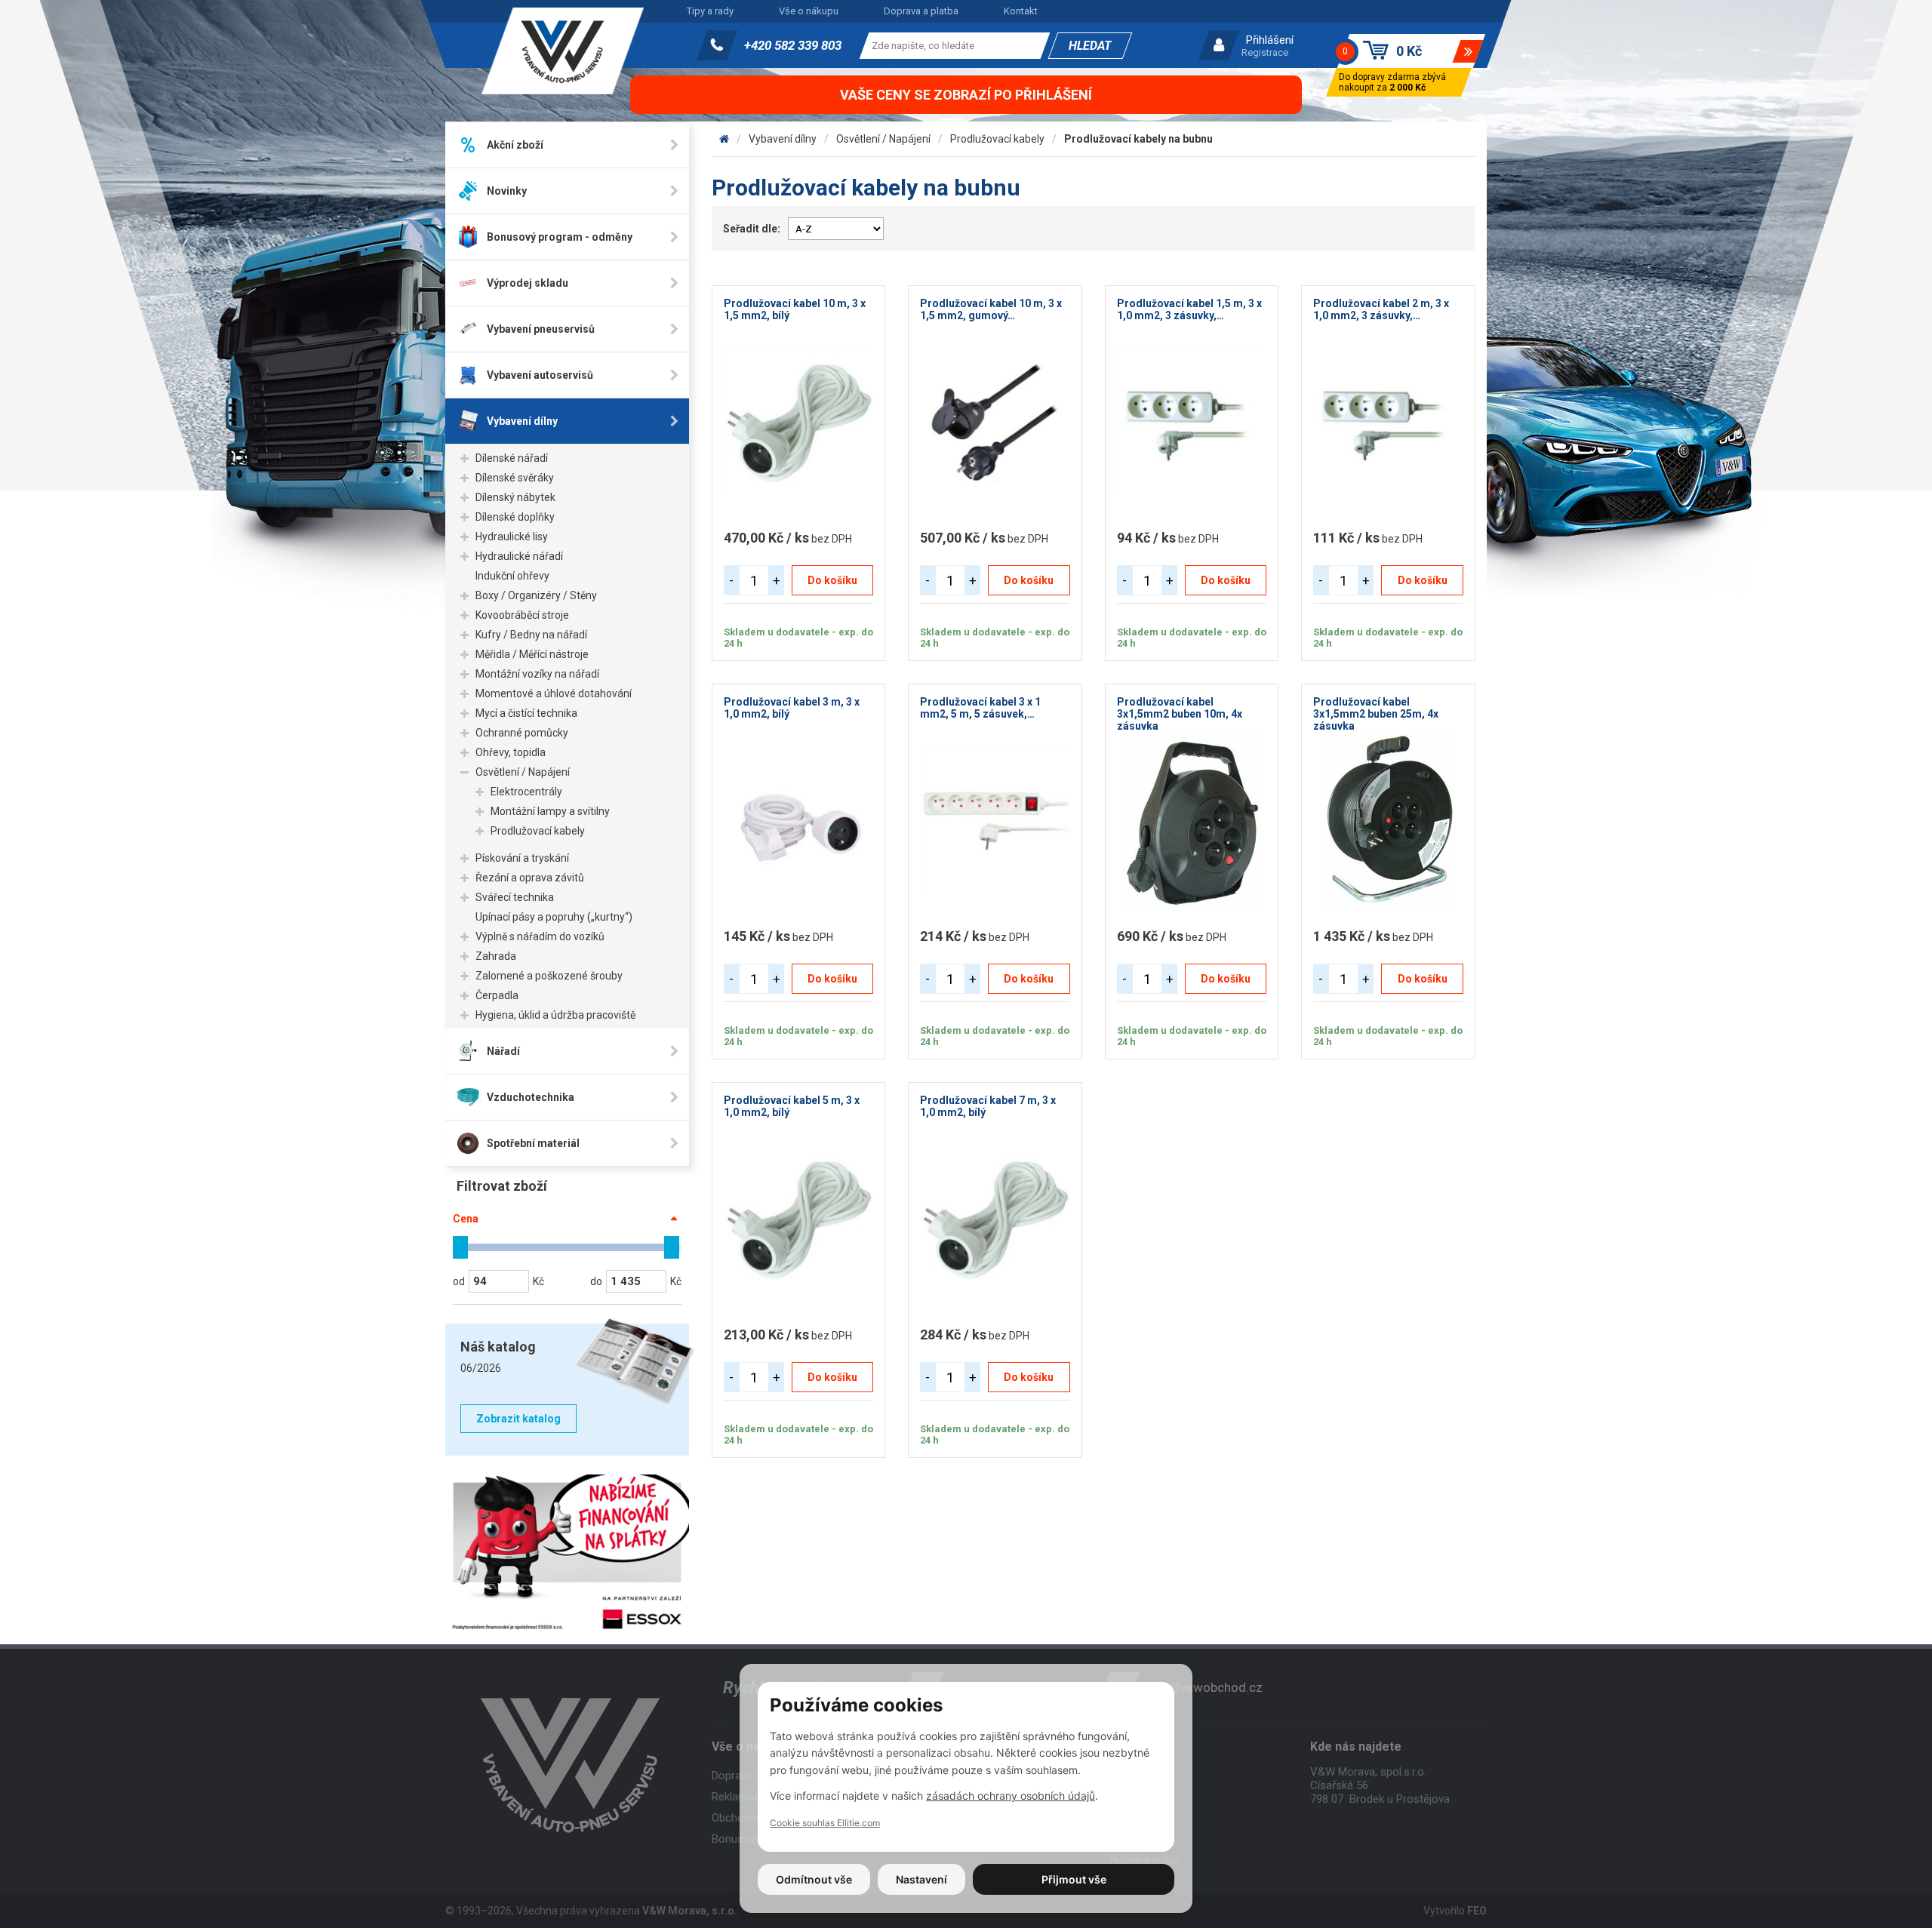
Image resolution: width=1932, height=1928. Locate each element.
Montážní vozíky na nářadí (537, 674)
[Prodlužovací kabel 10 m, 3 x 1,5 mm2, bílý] (799, 422)
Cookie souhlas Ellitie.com (825, 1823)
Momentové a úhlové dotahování (554, 693)
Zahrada (496, 956)
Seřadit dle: (752, 229)
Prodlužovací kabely (538, 831)
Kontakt (1021, 11)
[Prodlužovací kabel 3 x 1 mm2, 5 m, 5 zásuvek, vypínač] (995, 820)
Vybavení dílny (783, 139)
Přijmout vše (1074, 1879)
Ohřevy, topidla (511, 752)
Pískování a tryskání (522, 858)
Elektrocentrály (526, 792)
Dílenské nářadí (512, 458)
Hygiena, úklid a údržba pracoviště (555, 1015)
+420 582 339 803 (793, 45)
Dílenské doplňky (515, 517)
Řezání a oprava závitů (530, 878)
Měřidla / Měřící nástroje (532, 654)
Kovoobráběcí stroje (522, 615)
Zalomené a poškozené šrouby (549, 976)
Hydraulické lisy (512, 537)
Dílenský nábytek (515, 497)
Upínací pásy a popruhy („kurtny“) (554, 917)
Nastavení (921, 1879)
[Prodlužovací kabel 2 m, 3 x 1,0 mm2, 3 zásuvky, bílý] (1388, 422)
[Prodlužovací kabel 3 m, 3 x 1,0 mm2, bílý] (799, 820)
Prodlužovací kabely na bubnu (1138, 139)
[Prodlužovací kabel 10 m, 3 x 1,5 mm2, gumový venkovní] (995, 422)
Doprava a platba (921, 11)
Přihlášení (1270, 40)
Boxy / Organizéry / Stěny (536, 595)
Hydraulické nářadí (519, 556)
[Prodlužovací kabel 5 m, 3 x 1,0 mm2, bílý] (799, 1219)
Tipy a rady (710, 11)
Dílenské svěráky (515, 478)
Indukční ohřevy (512, 576)
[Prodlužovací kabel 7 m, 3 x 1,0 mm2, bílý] (995, 1219)
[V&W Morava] (724, 139)
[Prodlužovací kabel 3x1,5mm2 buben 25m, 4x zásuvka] (1388, 820)
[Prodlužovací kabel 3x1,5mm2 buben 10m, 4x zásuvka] (1192, 820)
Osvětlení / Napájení (523, 772)
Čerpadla (497, 995)
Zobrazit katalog (518, 1419)
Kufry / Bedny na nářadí (531, 635)
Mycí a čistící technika (526, 713)
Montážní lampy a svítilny (550, 811)
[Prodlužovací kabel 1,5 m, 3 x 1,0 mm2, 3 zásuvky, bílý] (1192, 422)
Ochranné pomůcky (522, 733)
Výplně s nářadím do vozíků (540, 936)
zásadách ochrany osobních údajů (1011, 1796)
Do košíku (832, 580)
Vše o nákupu (809, 11)
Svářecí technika (515, 897)
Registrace (1265, 52)
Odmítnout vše (814, 1879)
